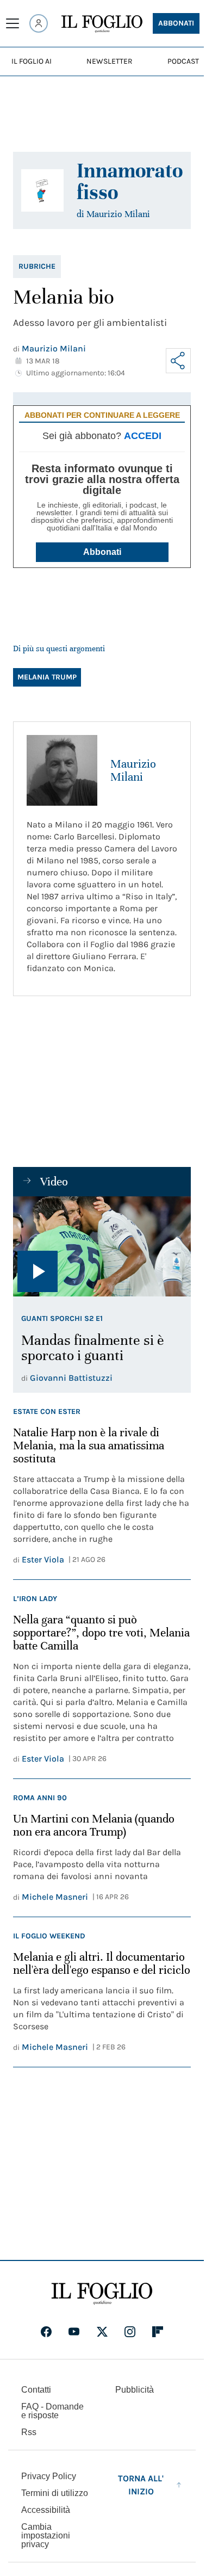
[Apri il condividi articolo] (178, 361)
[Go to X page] (102, 2332)
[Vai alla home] (102, 24)
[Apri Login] (39, 23)
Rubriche (37, 266)
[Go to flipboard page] (158, 2332)
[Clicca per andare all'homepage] (102, 2294)
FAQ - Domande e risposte (52, 2411)
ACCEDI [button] (143, 436)
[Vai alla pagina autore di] (42, 190)
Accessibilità (46, 2510)
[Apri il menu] (13, 23)
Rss (29, 2432)
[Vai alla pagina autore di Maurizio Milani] (62, 770)
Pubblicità (135, 2390)
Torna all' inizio (141, 2485)
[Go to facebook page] (46, 2332)
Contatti (36, 2390)
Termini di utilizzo (55, 2493)
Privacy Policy (49, 2476)
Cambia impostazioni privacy (46, 2536)
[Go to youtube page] (74, 2332)
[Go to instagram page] (130, 2332)
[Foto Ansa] (102, 1246)
